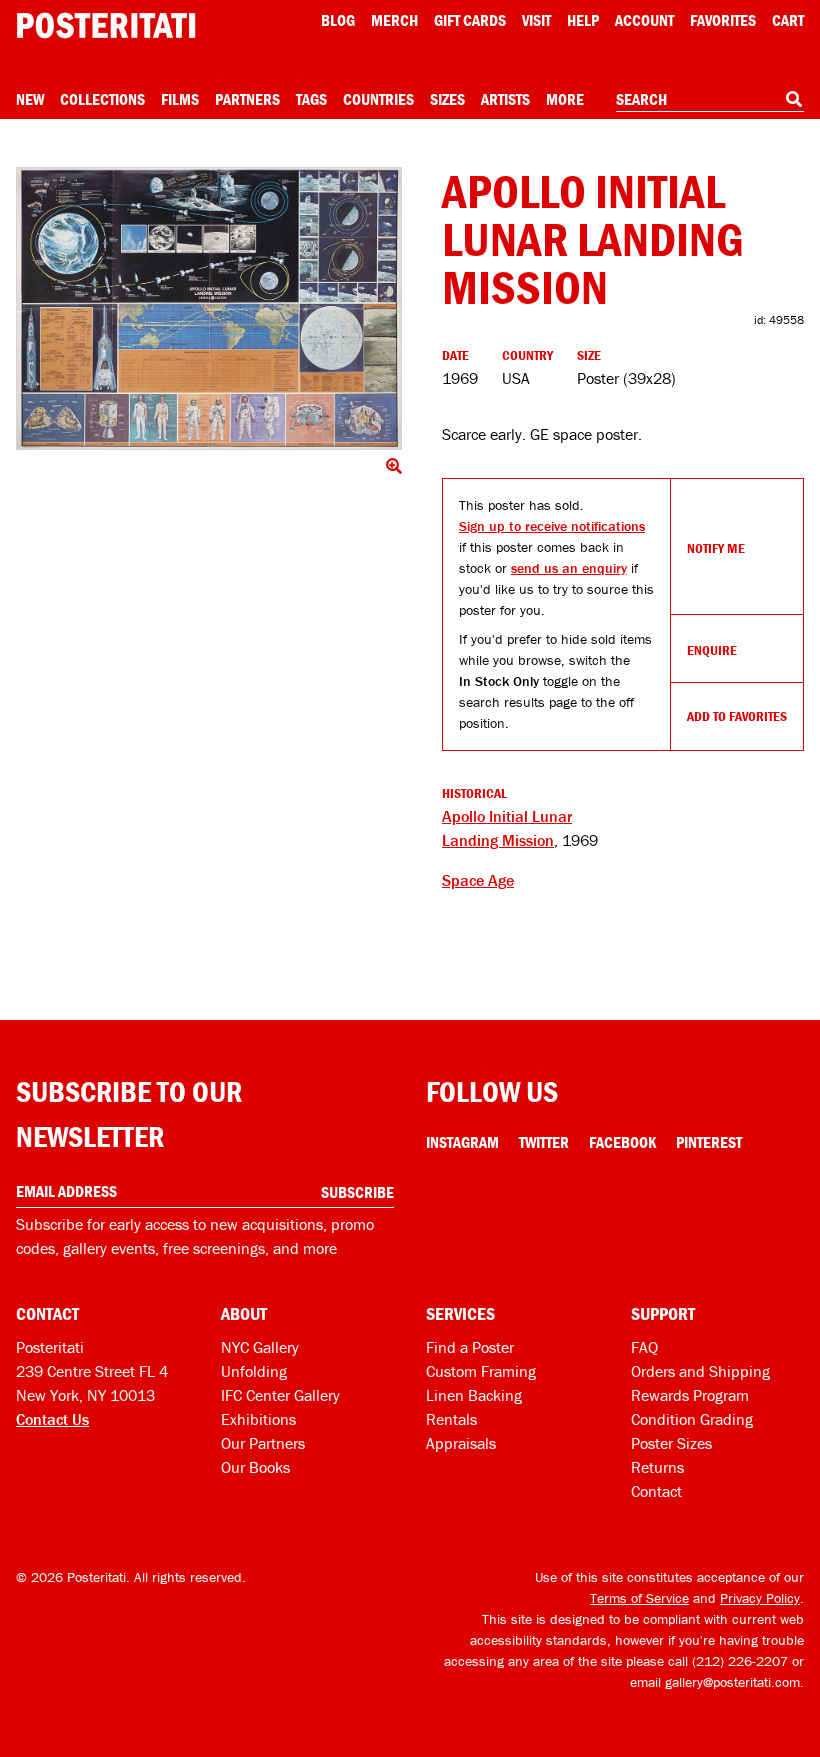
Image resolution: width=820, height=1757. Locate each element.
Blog (338, 20)
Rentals (451, 1419)
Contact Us (52, 1419)
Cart (788, 20)
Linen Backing (474, 1395)
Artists (505, 99)
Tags (311, 99)
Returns (657, 1467)
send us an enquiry (569, 568)
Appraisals (461, 1443)
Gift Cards (470, 20)
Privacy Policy (760, 1598)
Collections (102, 99)
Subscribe (357, 1192)
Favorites (723, 20)
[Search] (794, 99)
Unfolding (254, 1371)
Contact (656, 1491)
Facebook (622, 1142)
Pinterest (709, 1142)
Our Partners (263, 1443)
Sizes (447, 99)
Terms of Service (639, 1598)
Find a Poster (470, 1347)
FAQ (644, 1347)
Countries (378, 99)
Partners (247, 99)
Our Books (255, 1467)
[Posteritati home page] (106, 25)
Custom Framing (481, 1371)
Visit (536, 20)
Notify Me (716, 548)
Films (180, 99)
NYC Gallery (260, 1347)
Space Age (478, 880)
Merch (394, 20)
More (565, 99)
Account (644, 20)
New (30, 99)
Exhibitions (258, 1419)
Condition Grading (692, 1419)
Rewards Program (690, 1395)
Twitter (544, 1142)
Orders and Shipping (700, 1371)
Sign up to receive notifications (552, 526)
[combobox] (710, 100)
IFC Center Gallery (280, 1395)
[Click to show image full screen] (209, 308)
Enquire (712, 650)
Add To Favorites (737, 716)
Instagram (462, 1142)
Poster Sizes (671, 1443)
